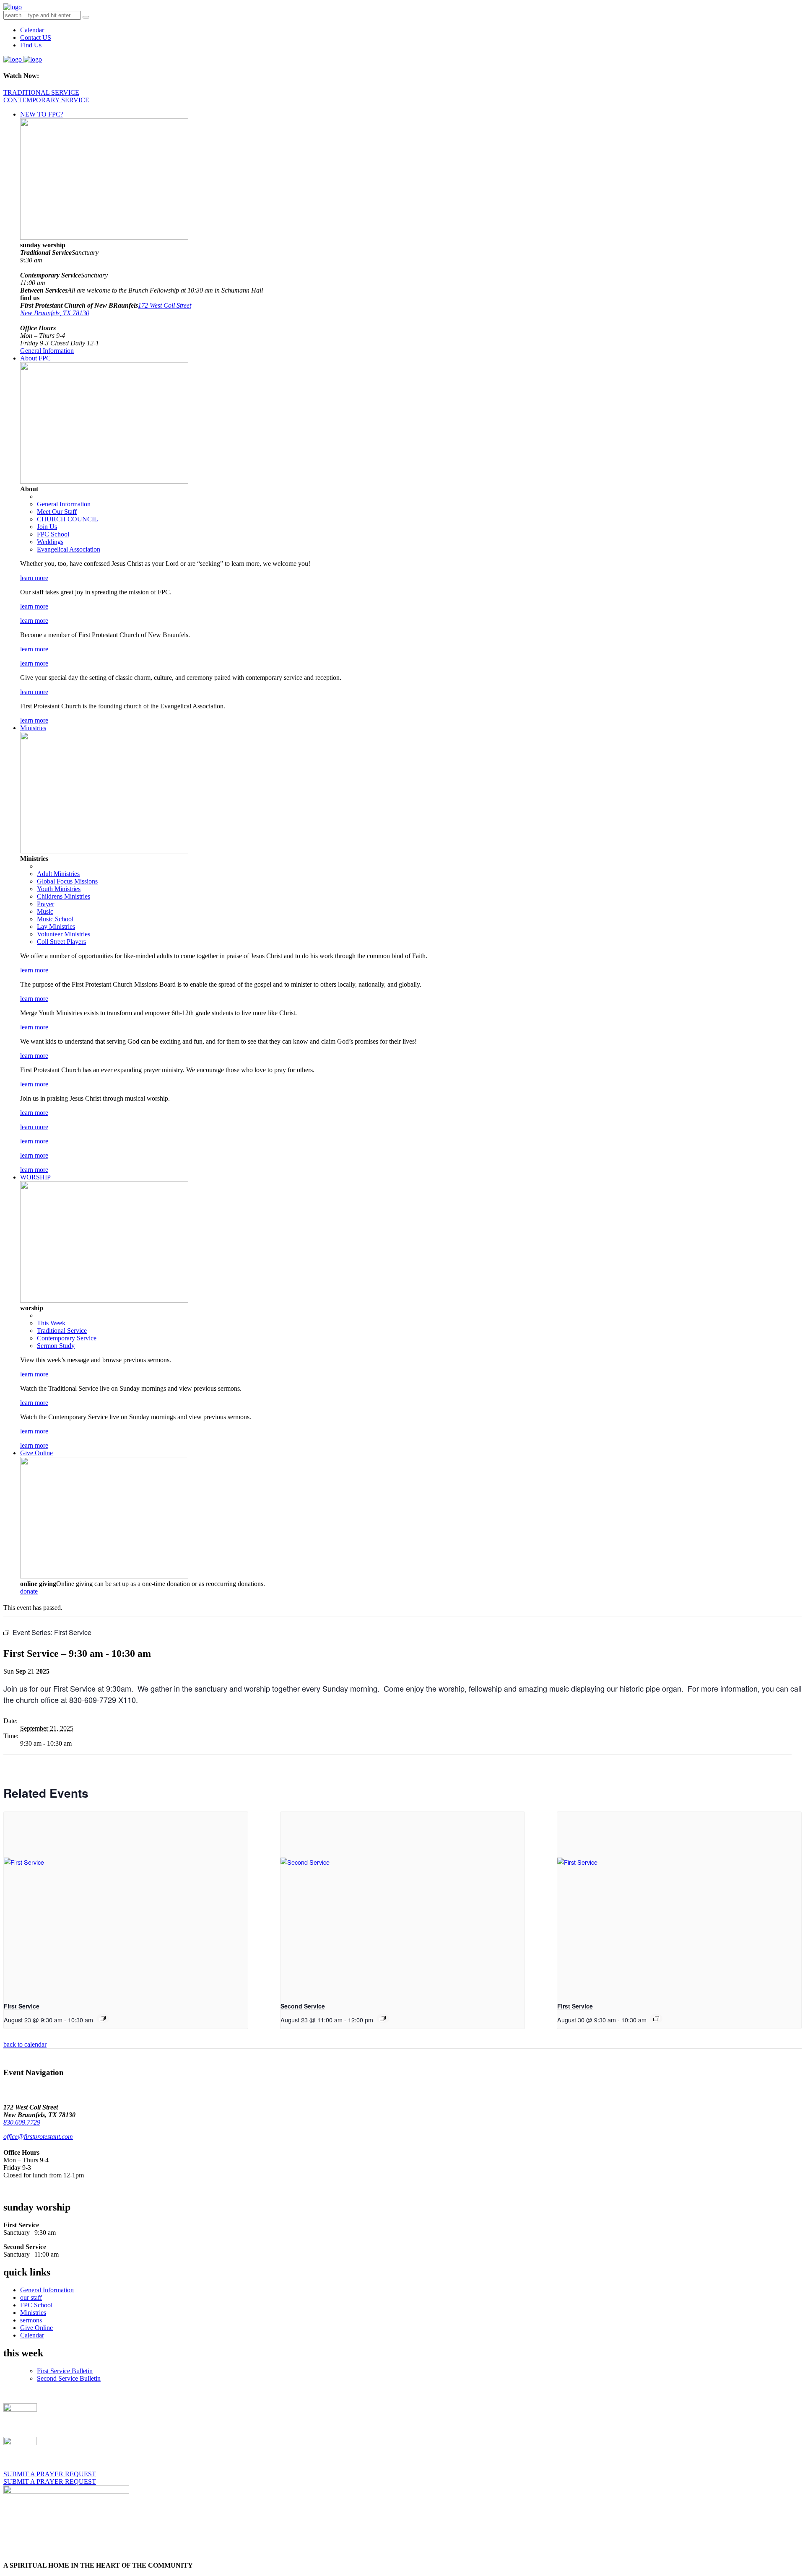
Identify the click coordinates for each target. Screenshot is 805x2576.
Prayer (45, 904)
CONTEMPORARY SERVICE (46, 100)
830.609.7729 (22, 2122)
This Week (51, 1323)
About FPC (35, 358)
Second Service (303, 2006)
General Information (47, 351)
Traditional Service (62, 1331)
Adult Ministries (58, 874)
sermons (31, 2320)
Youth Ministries (59, 889)
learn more (34, 578)
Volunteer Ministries (64, 934)
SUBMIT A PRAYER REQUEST (50, 2474)
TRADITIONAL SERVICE (41, 92)
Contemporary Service (67, 1338)
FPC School (53, 534)
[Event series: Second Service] (383, 2019)
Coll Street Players (61, 942)
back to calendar (25, 2044)
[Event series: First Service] (103, 2019)
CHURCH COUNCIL (68, 519)
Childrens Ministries (64, 896)
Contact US (36, 38)
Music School (55, 919)
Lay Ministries (56, 926)
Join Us (47, 527)
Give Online (36, 1453)
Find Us (31, 45)
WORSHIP (35, 1177)
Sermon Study (56, 1346)
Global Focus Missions (67, 881)
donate (29, 1591)
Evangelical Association (69, 549)
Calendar (32, 30)
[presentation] (126, 1903)
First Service (22, 2006)
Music (45, 911)
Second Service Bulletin (69, 2378)
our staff (31, 2297)
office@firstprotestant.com (38, 2137)
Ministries (33, 728)
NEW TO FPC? (42, 114)
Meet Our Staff (57, 512)
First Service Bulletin (65, 2371)
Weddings (50, 542)
